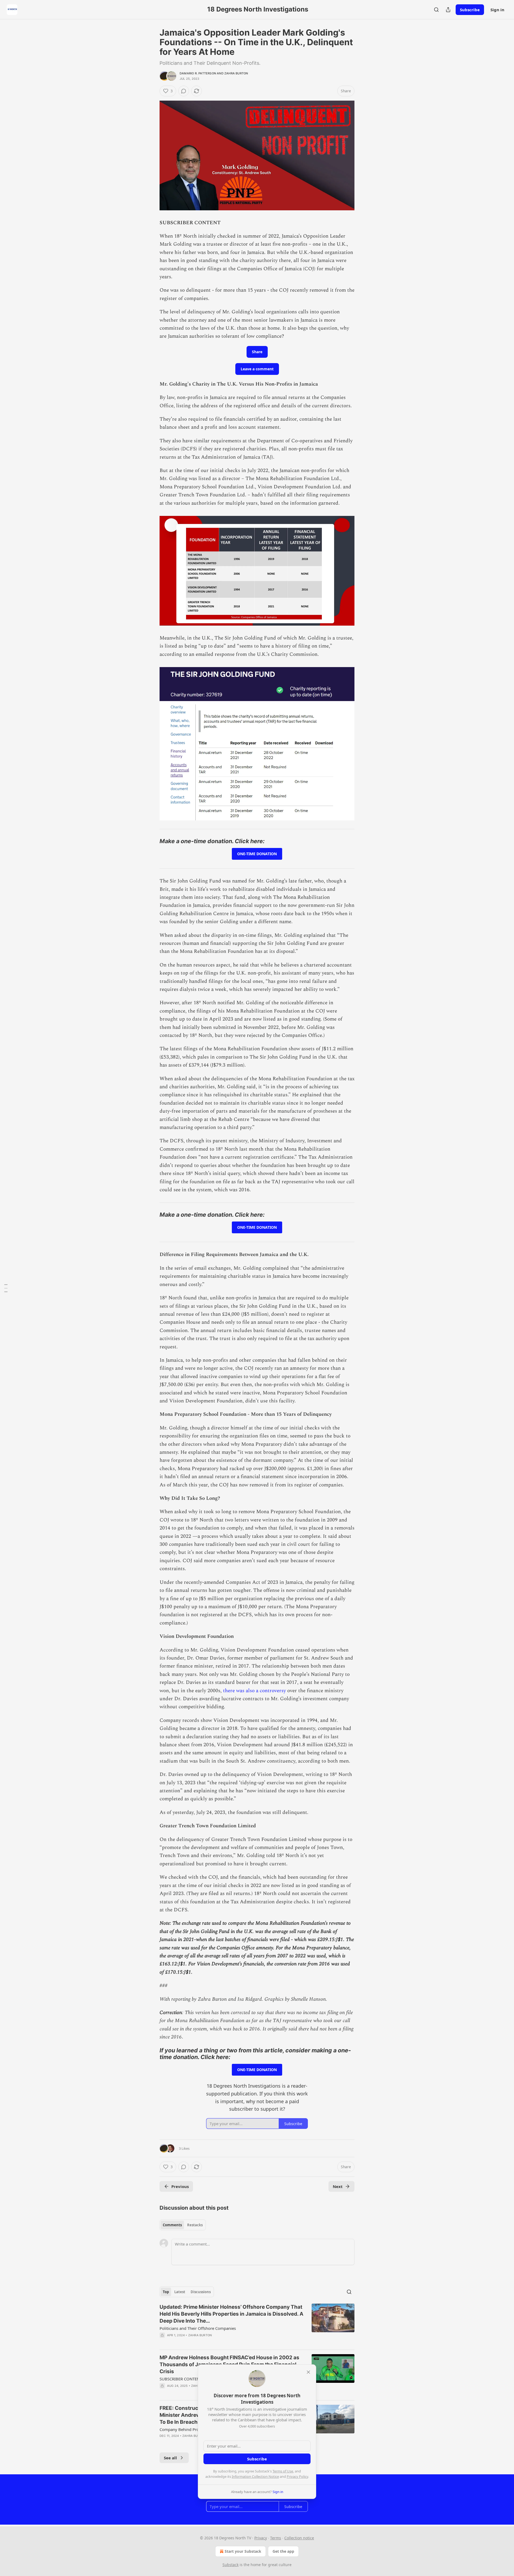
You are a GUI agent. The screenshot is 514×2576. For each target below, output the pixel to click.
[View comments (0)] (184, 91)
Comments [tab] (172, 2225)
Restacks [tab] (195, 2225)
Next (338, 2186)
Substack (230, 2565)
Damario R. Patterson (198, 73)
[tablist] (183, 2225)
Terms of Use (283, 2471)
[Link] (152, 841)
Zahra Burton (236, 73)
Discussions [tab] (201, 2292)
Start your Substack (243, 2551)
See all (170, 2458)
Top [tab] (166, 2292)
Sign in (497, 10)
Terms (276, 2538)
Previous (180, 2186)
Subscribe (470, 10)
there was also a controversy (255, 1691)
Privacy (261, 2538)
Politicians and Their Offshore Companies (198, 2328)
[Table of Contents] (6, 1288)
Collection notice (299, 2538)
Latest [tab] (180, 2292)
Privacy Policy (297, 2476)
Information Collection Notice (255, 2476)
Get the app (283, 2551)
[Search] (436, 10)
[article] (257, 2324)
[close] (308, 2372)
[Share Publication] (448, 10)
